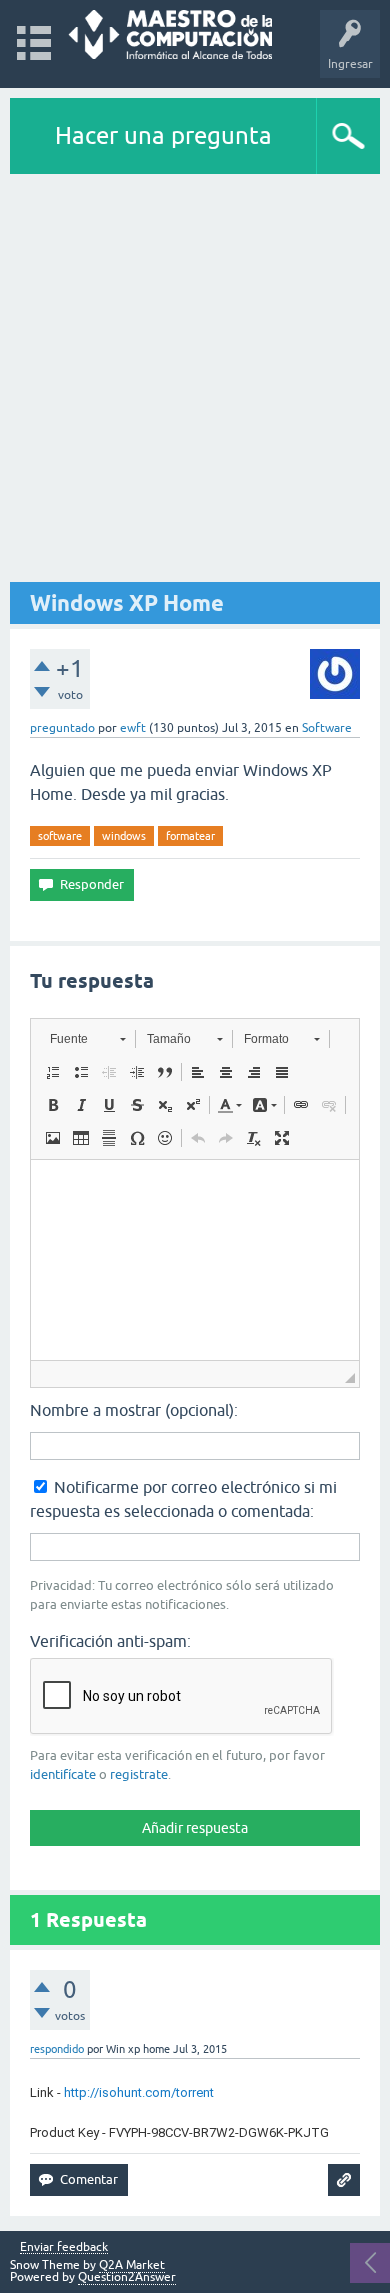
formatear (190, 836)
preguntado (62, 728)
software (60, 836)
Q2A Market (132, 2265)
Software (327, 728)
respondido (57, 2049)
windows (124, 836)
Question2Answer (127, 2277)
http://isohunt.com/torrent (139, 2092)
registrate (139, 1774)
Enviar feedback (64, 2247)
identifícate (63, 1774)
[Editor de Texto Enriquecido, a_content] (195, 1260)
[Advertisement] (195, 379)
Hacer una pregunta (163, 135)
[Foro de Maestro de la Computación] (170, 34)
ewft (133, 728)
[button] (87, 1039)
